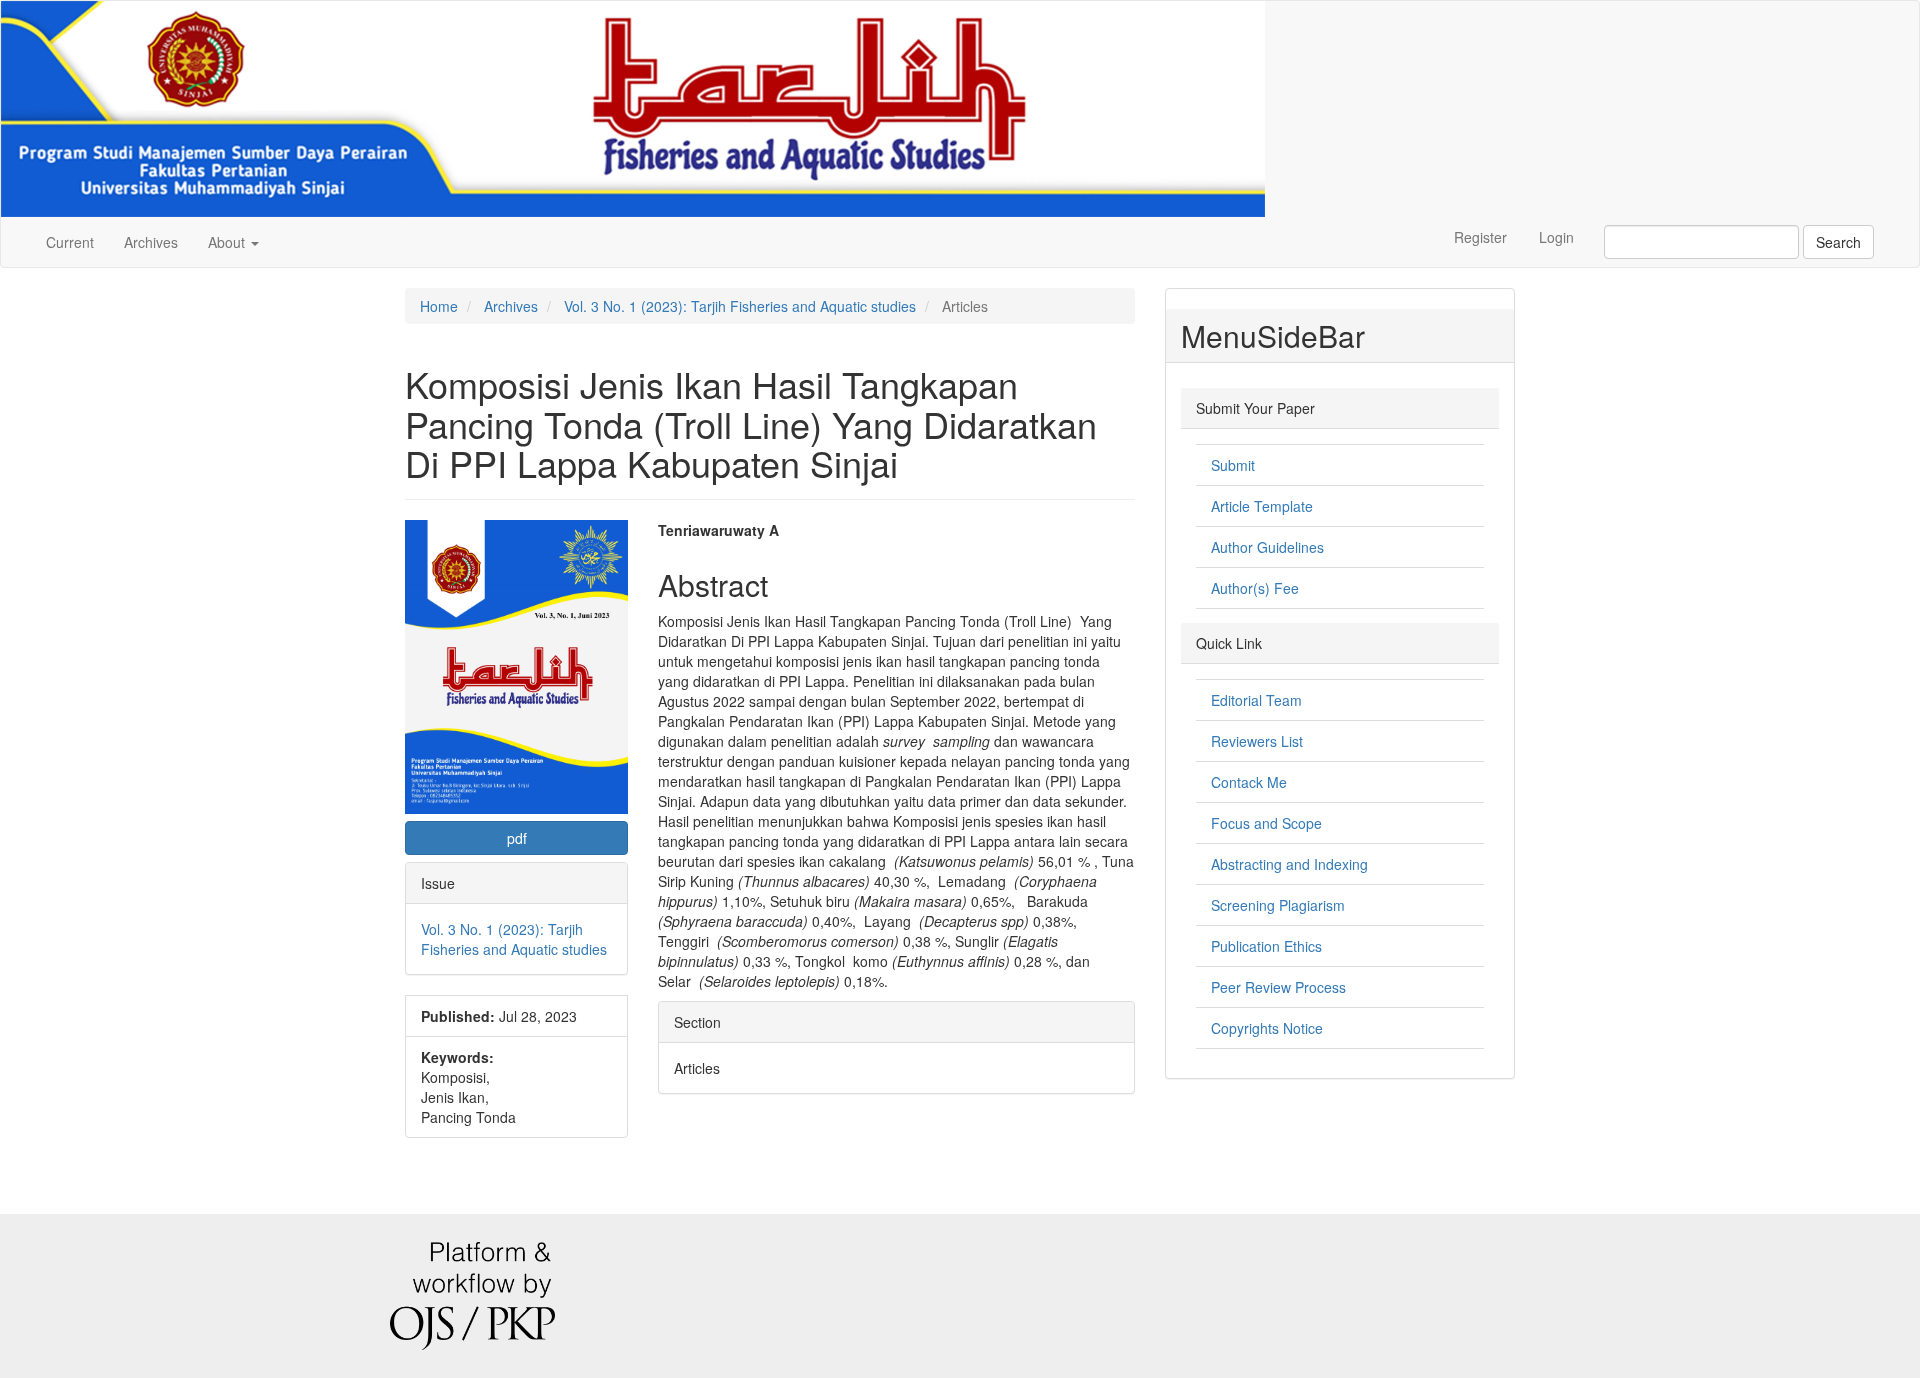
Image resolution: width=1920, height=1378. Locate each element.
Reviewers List (1257, 741)
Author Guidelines (1267, 547)
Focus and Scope (1266, 823)
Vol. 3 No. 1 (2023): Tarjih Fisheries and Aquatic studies (740, 306)
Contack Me (1249, 782)
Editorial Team (1256, 700)
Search (1838, 242)
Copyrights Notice (1267, 1028)
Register (1480, 237)
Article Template (1262, 506)
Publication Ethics (1266, 946)
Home (439, 306)
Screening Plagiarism (1278, 905)
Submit (1233, 465)
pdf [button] (517, 838)
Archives (151, 242)
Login (1556, 237)
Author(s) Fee (1255, 588)
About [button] (228, 242)
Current (70, 242)
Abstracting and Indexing (1289, 864)
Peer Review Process (1278, 987)
